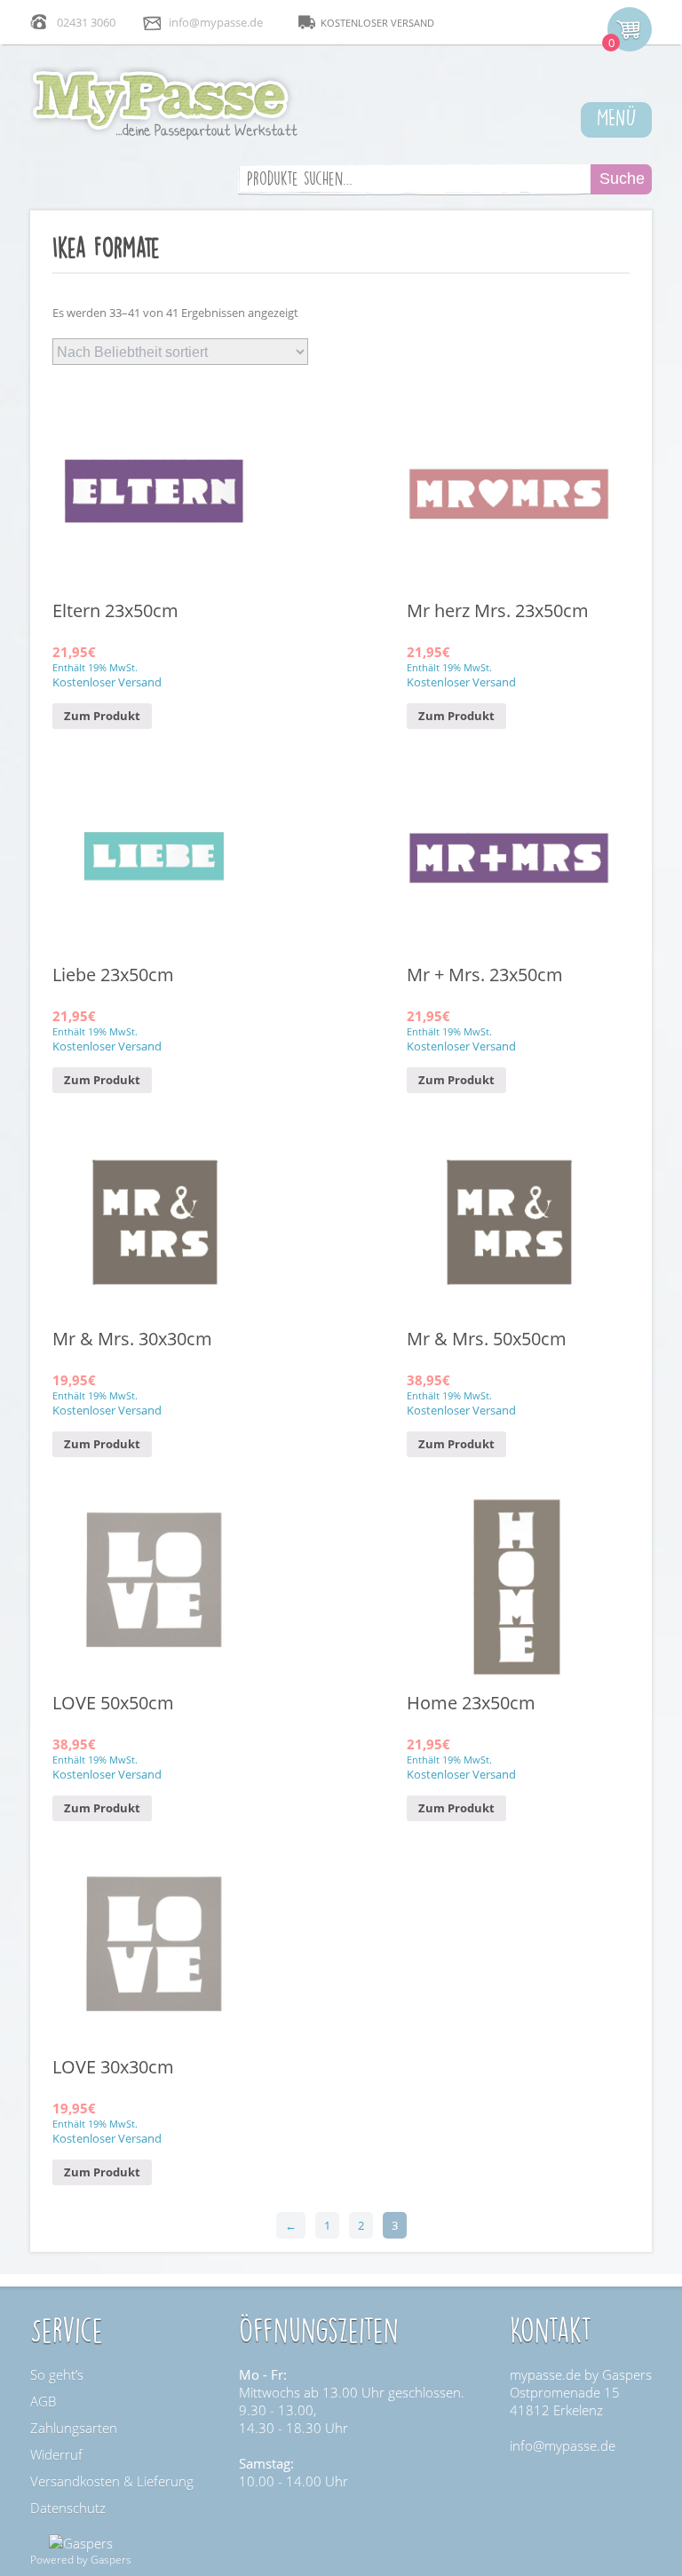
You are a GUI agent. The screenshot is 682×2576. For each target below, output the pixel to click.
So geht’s (57, 2374)
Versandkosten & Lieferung (112, 2481)
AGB (43, 2401)
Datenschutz (68, 2508)
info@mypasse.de (216, 22)
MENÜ (617, 116)
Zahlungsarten (74, 2428)
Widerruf (56, 2454)
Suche (622, 178)
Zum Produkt (102, 716)
